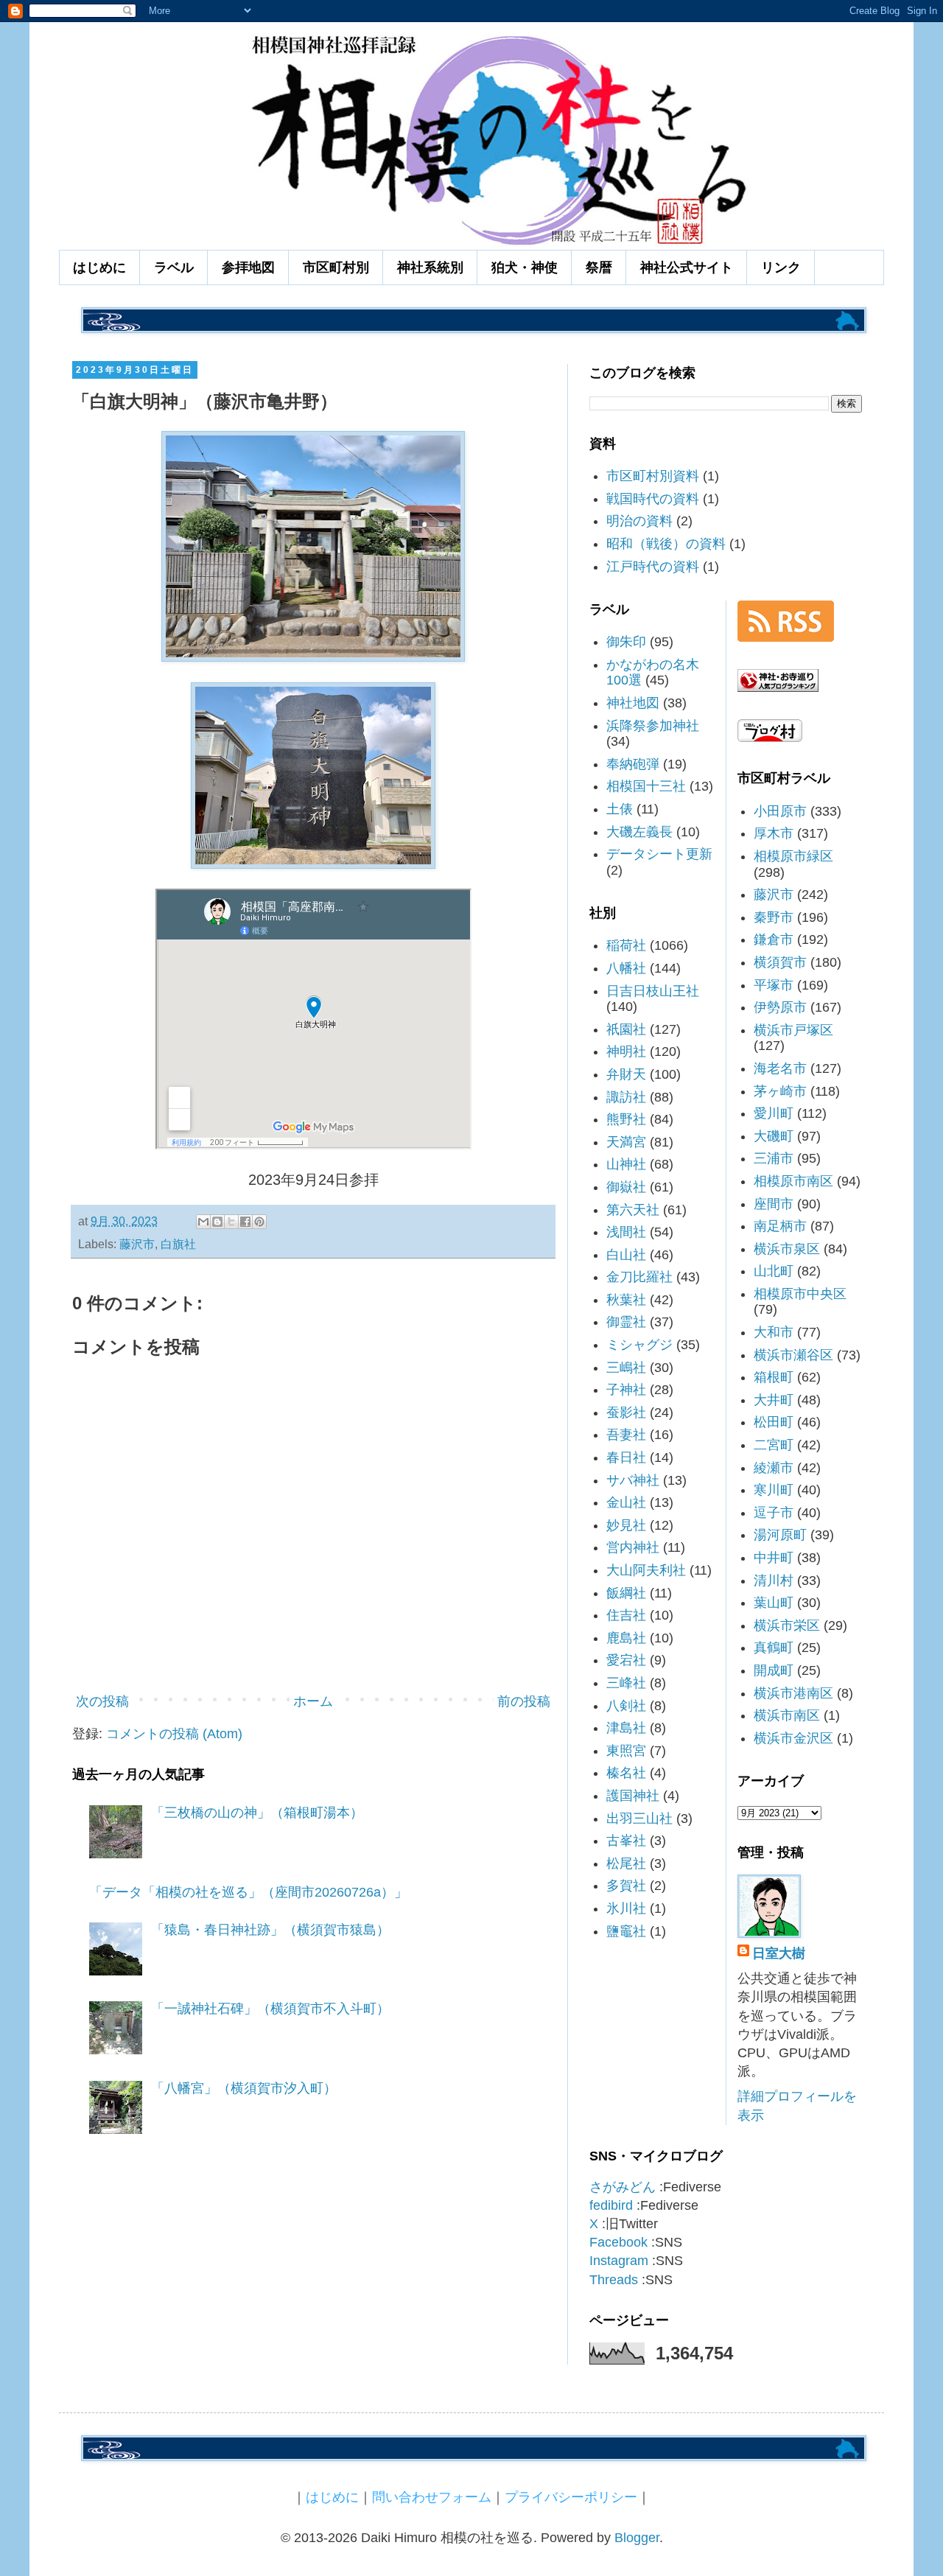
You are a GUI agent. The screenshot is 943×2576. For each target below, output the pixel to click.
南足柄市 (780, 1226)
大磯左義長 (639, 832)
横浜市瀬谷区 (793, 1355)
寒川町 (774, 1490)
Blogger (637, 2538)
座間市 (774, 1204)
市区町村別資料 (653, 476)
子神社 (626, 1390)
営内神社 (633, 1547)
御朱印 (626, 642)
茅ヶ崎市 (780, 1091)
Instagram (619, 2261)
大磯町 (774, 1136)
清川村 (774, 1581)
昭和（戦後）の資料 (666, 544)
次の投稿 (102, 1701)
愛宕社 (626, 1660)
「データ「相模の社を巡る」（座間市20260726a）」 (248, 1892)
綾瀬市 (774, 1468)
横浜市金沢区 (793, 1738)
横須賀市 (780, 962)
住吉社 (626, 1615)
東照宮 (626, 1751)
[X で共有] (231, 1222)
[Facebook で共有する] (245, 1222)
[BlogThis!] (217, 1222)
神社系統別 (430, 267)
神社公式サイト (687, 267)
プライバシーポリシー (571, 2497)
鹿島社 (626, 1638)
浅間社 (626, 1232)
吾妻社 (626, 1435)
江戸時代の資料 (653, 567)
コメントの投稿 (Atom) (174, 1734)
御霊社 (626, 1322)
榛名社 (626, 1773)
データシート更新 (659, 854)
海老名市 (780, 1068)
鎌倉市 (774, 939)
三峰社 (626, 1683)
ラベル (174, 267)
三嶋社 (626, 1368)
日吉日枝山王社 (653, 991)
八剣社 (626, 1706)
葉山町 (774, 1603)
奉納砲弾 (633, 764)
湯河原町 (780, 1535)
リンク (781, 267)
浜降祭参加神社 (653, 726)
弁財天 (626, 1074)
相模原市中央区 (800, 1294)
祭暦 (599, 267)
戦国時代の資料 (653, 499)
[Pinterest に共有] (259, 1222)
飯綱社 (626, 1593)
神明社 (626, 1051)
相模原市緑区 (793, 856)
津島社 (626, 1728)
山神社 (626, 1164)
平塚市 (774, 985)
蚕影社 (626, 1413)
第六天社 (633, 1210)
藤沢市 (137, 1244)
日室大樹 (779, 1953)
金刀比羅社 (639, 1277)
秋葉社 (626, 1300)
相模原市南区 (793, 1181)
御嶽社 (626, 1187)
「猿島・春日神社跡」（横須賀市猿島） (270, 1930)
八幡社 (626, 968)
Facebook (618, 2242)
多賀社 (626, 1886)
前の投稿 (524, 1701)
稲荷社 (626, 945)
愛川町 (774, 1113)
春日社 (626, 1457)
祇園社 (626, 1029)
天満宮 (626, 1142)
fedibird (611, 2205)
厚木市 (774, 833)
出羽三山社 (639, 1819)
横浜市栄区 (787, 1625)
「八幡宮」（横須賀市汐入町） (244, 2088)
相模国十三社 (646, 786)
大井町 (774, 1400)
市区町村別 (336, 267)
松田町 (774, 1422)
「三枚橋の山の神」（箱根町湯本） (257, 1813)
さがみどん (623, 2187)
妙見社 (626, 1525)
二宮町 (774, 1445)
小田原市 (780, 811)
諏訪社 (626, 1097)
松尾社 (626, 1863)
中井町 (774, 1558)
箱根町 (774, 1377)
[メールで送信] (203, 1222)
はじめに (99, 267)
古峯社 (626, 1841)
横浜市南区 (787, 1715)
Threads (614, 2280)
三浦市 (774, 1158)
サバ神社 (633, 1480)
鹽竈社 (626, 1931)
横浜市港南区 (793, 1693)
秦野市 (774, 917)
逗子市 (774, 1513)
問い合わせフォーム (432, 2497)
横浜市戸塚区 (793, 1030)
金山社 (626, 1502)
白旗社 (178, 1244)
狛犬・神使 (525, 267)
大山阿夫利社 (646, 1570)
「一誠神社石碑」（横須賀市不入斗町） (270, 2009)
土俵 (620, 809)
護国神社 (633, 1796)
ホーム (313, 1701)
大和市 (774, 1332)
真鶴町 (774, 1648)
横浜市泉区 (787, 1249)
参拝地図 (248, 267)
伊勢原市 (780, 1007)
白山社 (626, 1255)
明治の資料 (639, 521)
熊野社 (626, 1119)
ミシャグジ (639, 1345)
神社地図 (633, 703)
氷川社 (626, 1908)
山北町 (774, 1271)
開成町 (774, 1670)
